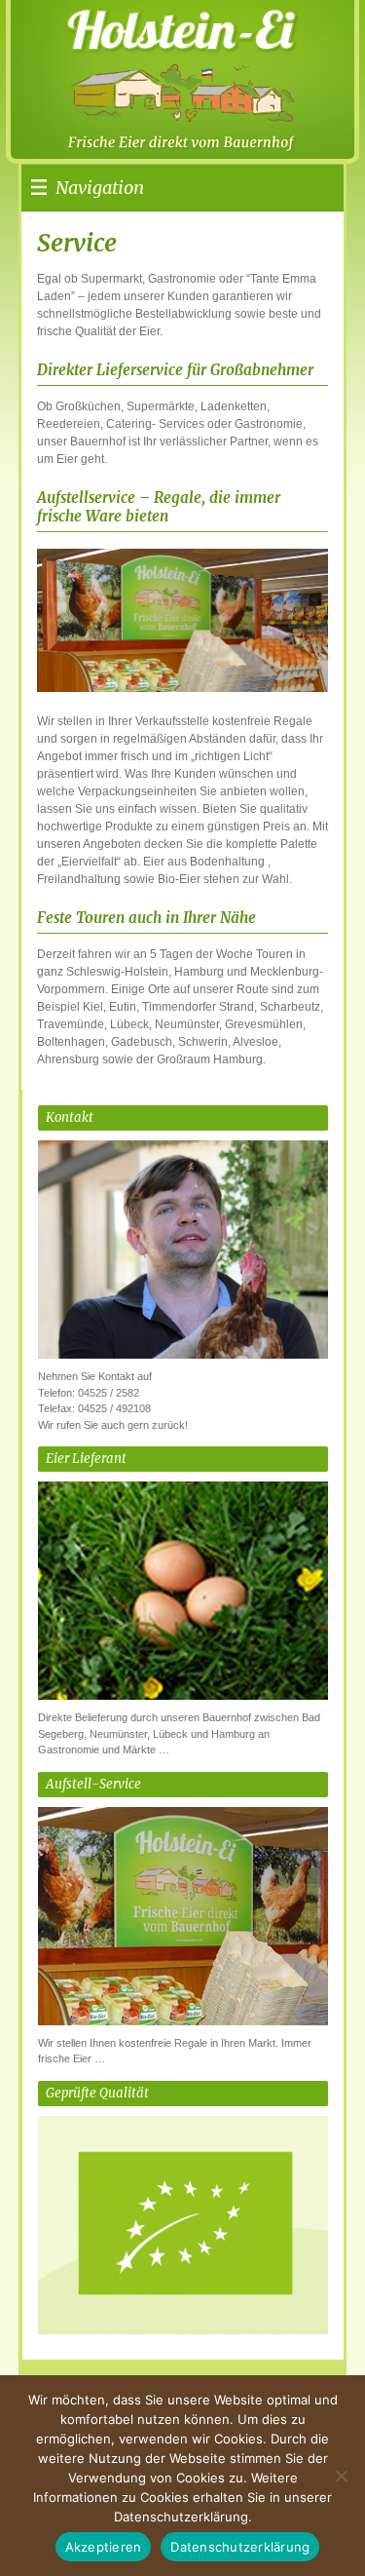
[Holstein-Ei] (148, 73)
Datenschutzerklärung (240, 2547)
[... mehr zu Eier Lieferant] (183, 1694)
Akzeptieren (104, 2547)
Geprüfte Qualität (97, 2093)
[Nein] (341, 2476)
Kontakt (70, 1117)
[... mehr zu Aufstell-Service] (183, 2019)
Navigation (100, 188)
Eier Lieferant (86, 1459)
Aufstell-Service (93, 1784)
